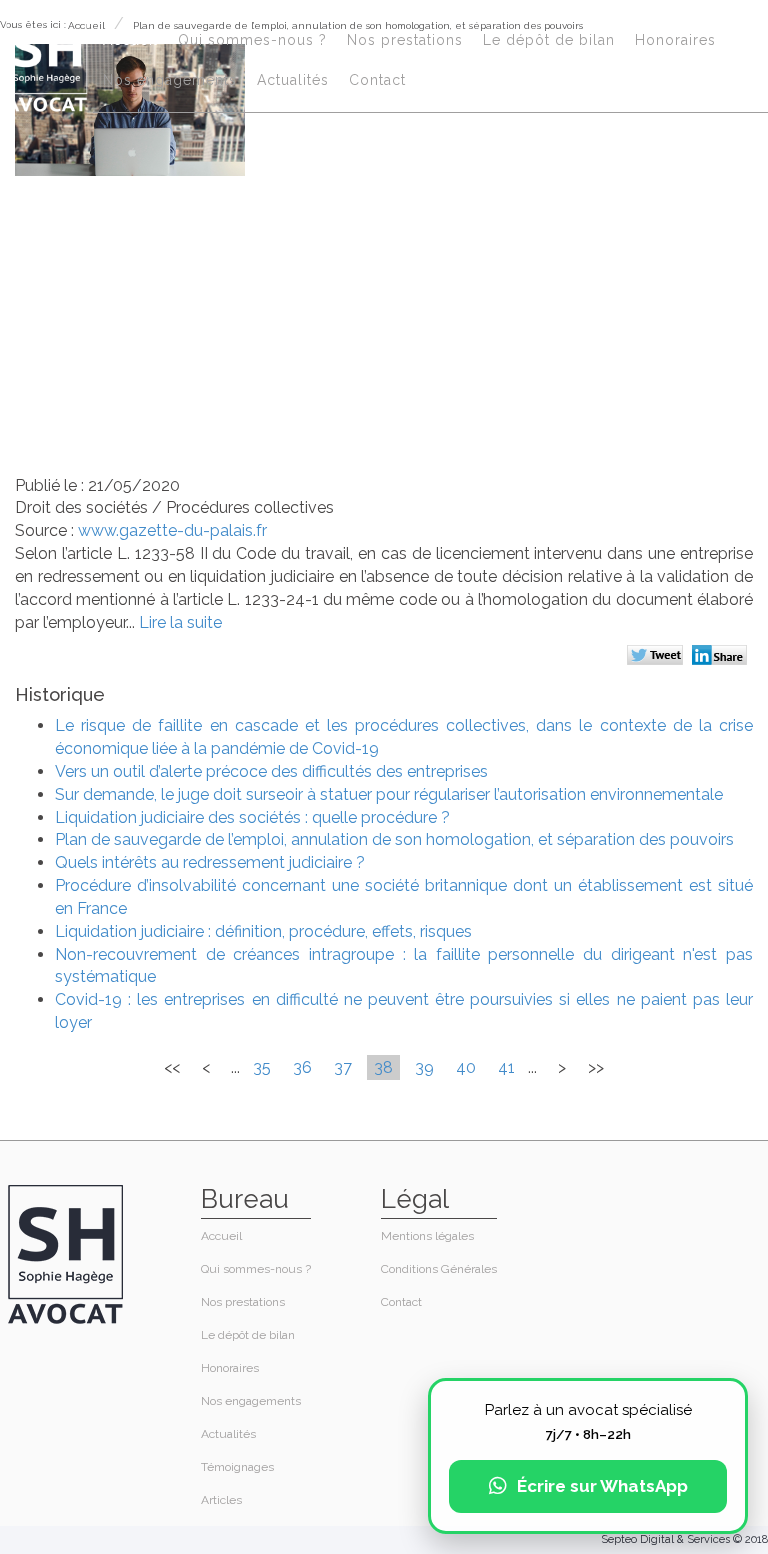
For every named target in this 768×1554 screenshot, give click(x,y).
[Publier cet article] (657, 657)
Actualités (293, 80)
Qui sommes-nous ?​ (252, 40)
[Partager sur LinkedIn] (722, 657)
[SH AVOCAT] (46, 61)
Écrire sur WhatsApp (602, 1486)
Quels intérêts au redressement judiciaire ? (210, 862)
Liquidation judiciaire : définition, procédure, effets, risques (263, 931)
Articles (221, 1500)
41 (506, 1067)
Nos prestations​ (405, 40)
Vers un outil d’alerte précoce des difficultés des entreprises (271, 771)
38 (383, 1067)
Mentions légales (427, 1236)
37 (343, 1067)
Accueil (130, 40)
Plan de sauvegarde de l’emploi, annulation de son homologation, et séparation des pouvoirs (394, 839)
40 (466, 1067)
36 (302, 1067)
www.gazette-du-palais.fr (172, 530)
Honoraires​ (675, 40)
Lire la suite (180, 622)
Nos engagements (170, 80)
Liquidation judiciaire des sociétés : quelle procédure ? (252, 817)
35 (262, 1067)
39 (424, 1067)
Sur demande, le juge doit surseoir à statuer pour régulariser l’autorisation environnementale (389, 794)
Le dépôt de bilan (549, 40)
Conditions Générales (439, 1269)
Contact (377, 80)
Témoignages (237, 1467)
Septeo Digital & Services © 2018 (684, 1539)
